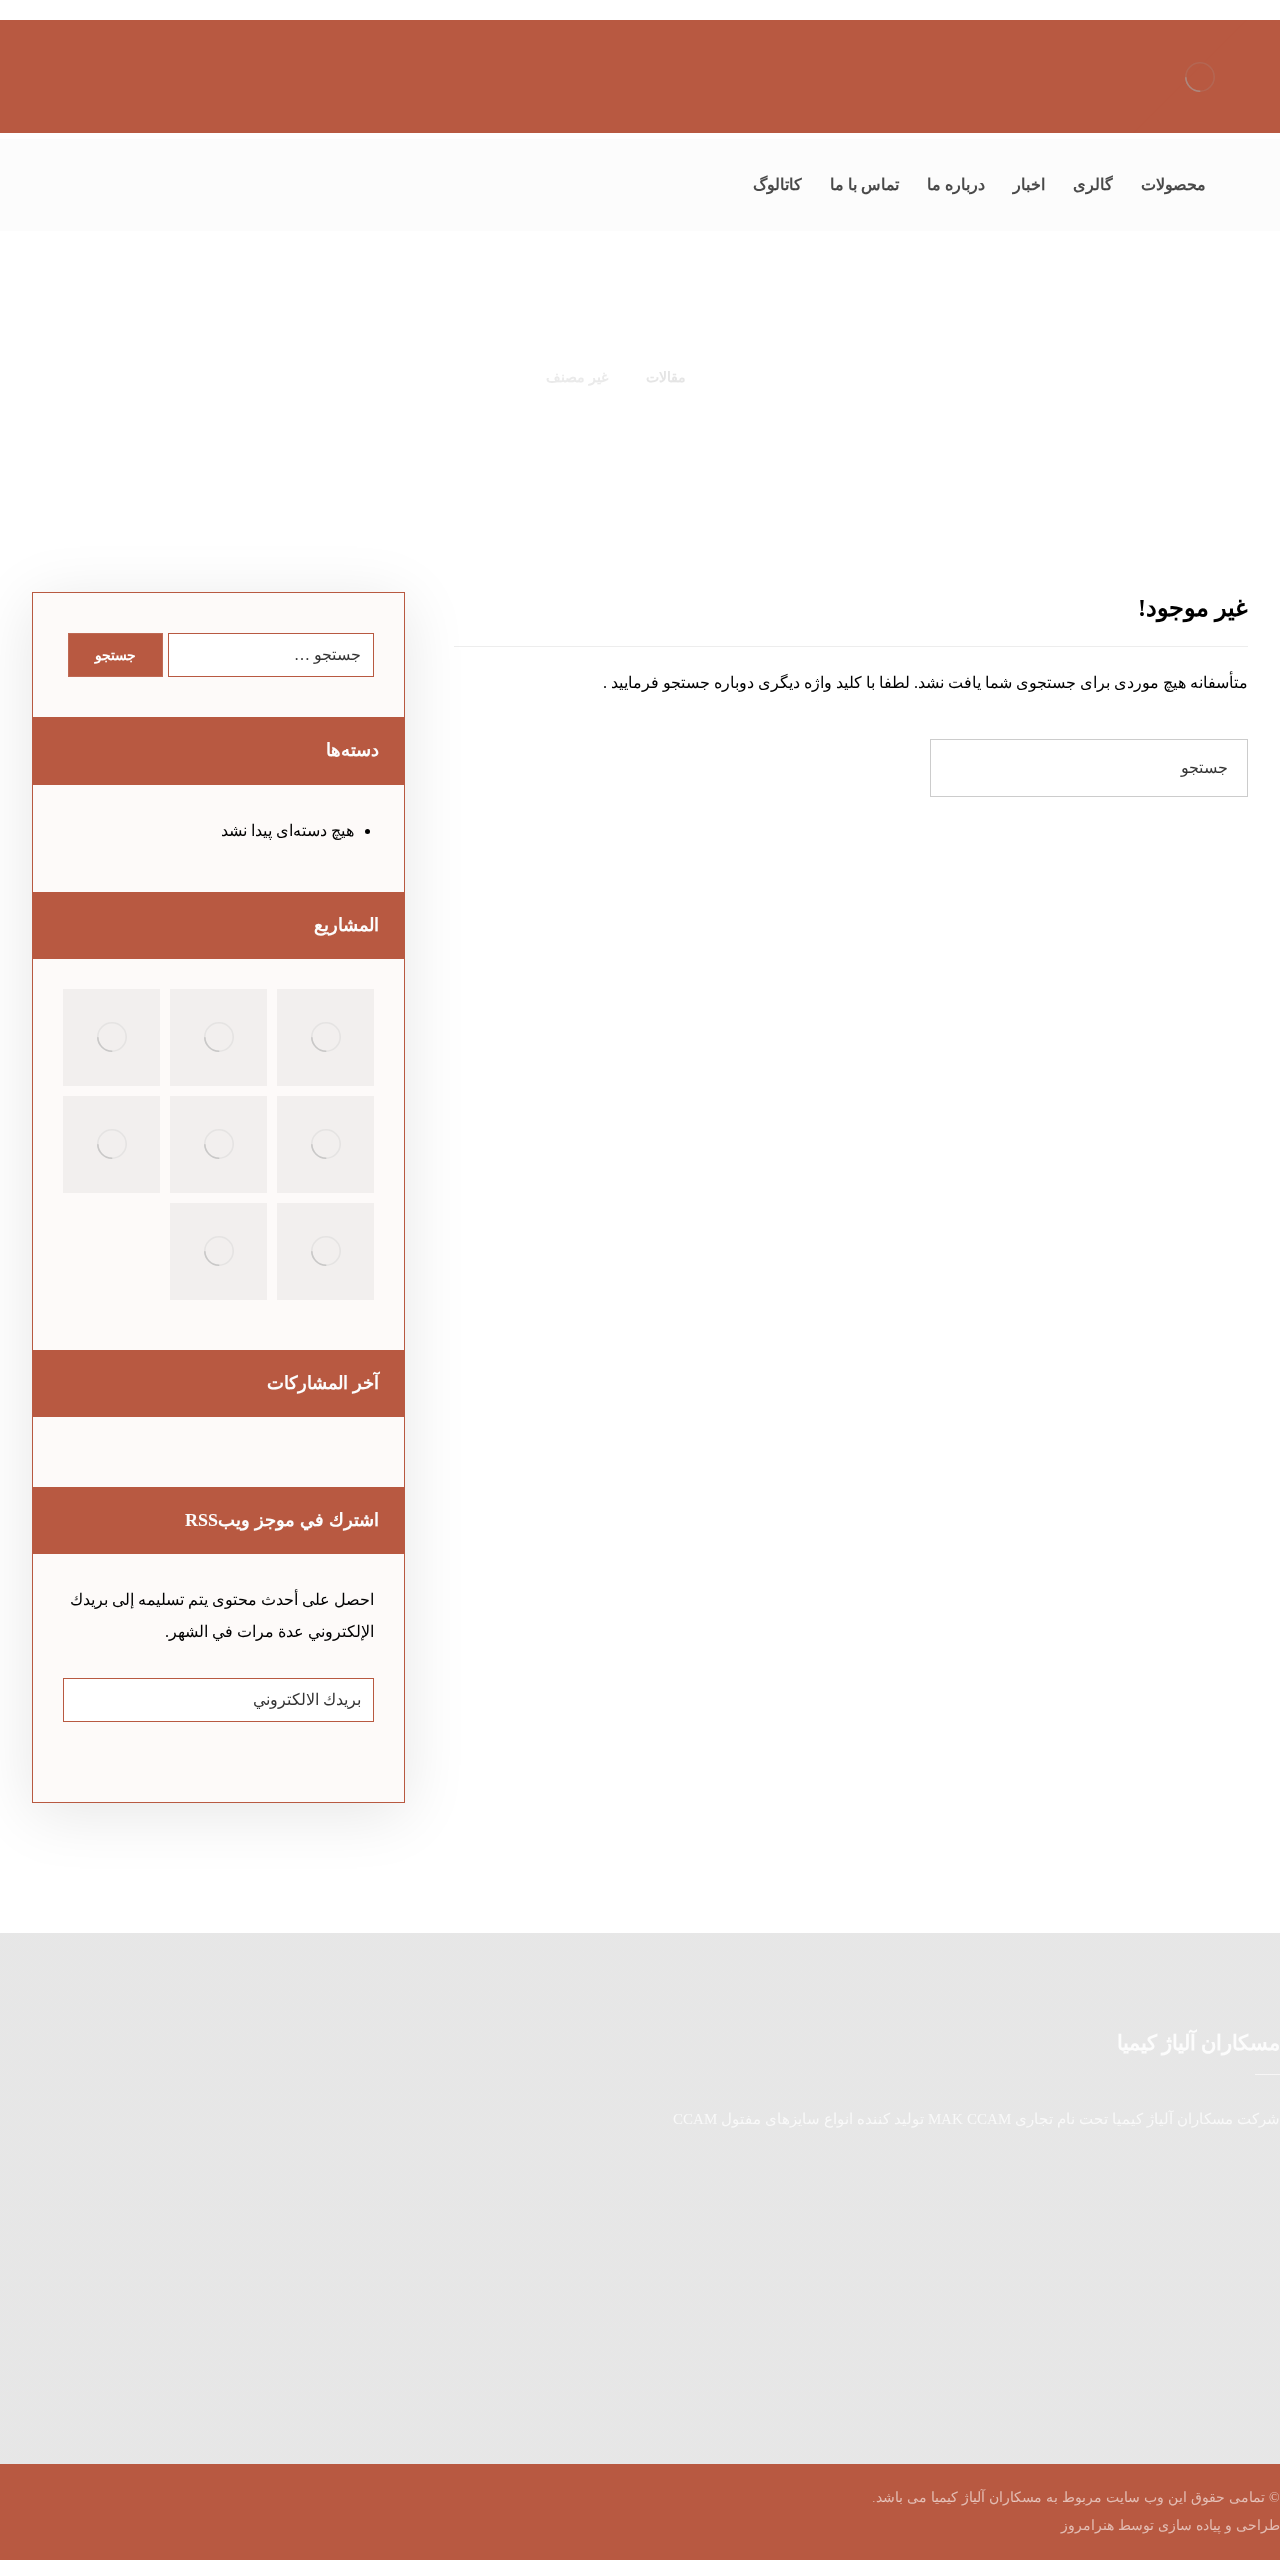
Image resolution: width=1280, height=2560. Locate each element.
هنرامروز (1087, 2525)
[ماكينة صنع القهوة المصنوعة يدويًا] (325, 1037)
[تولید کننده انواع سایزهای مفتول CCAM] (1200, 76)
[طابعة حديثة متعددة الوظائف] (218, 1251)
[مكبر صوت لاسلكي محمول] (111, 1144)
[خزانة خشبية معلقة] (218, 1037)
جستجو (115, 655)
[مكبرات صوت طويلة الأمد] (111, 1037)
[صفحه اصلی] (729, 377)
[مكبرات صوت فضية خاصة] (325, 1144)
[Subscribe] (88, 1700)
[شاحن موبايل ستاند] (218, 1144)
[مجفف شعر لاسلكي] (325, 1251)
